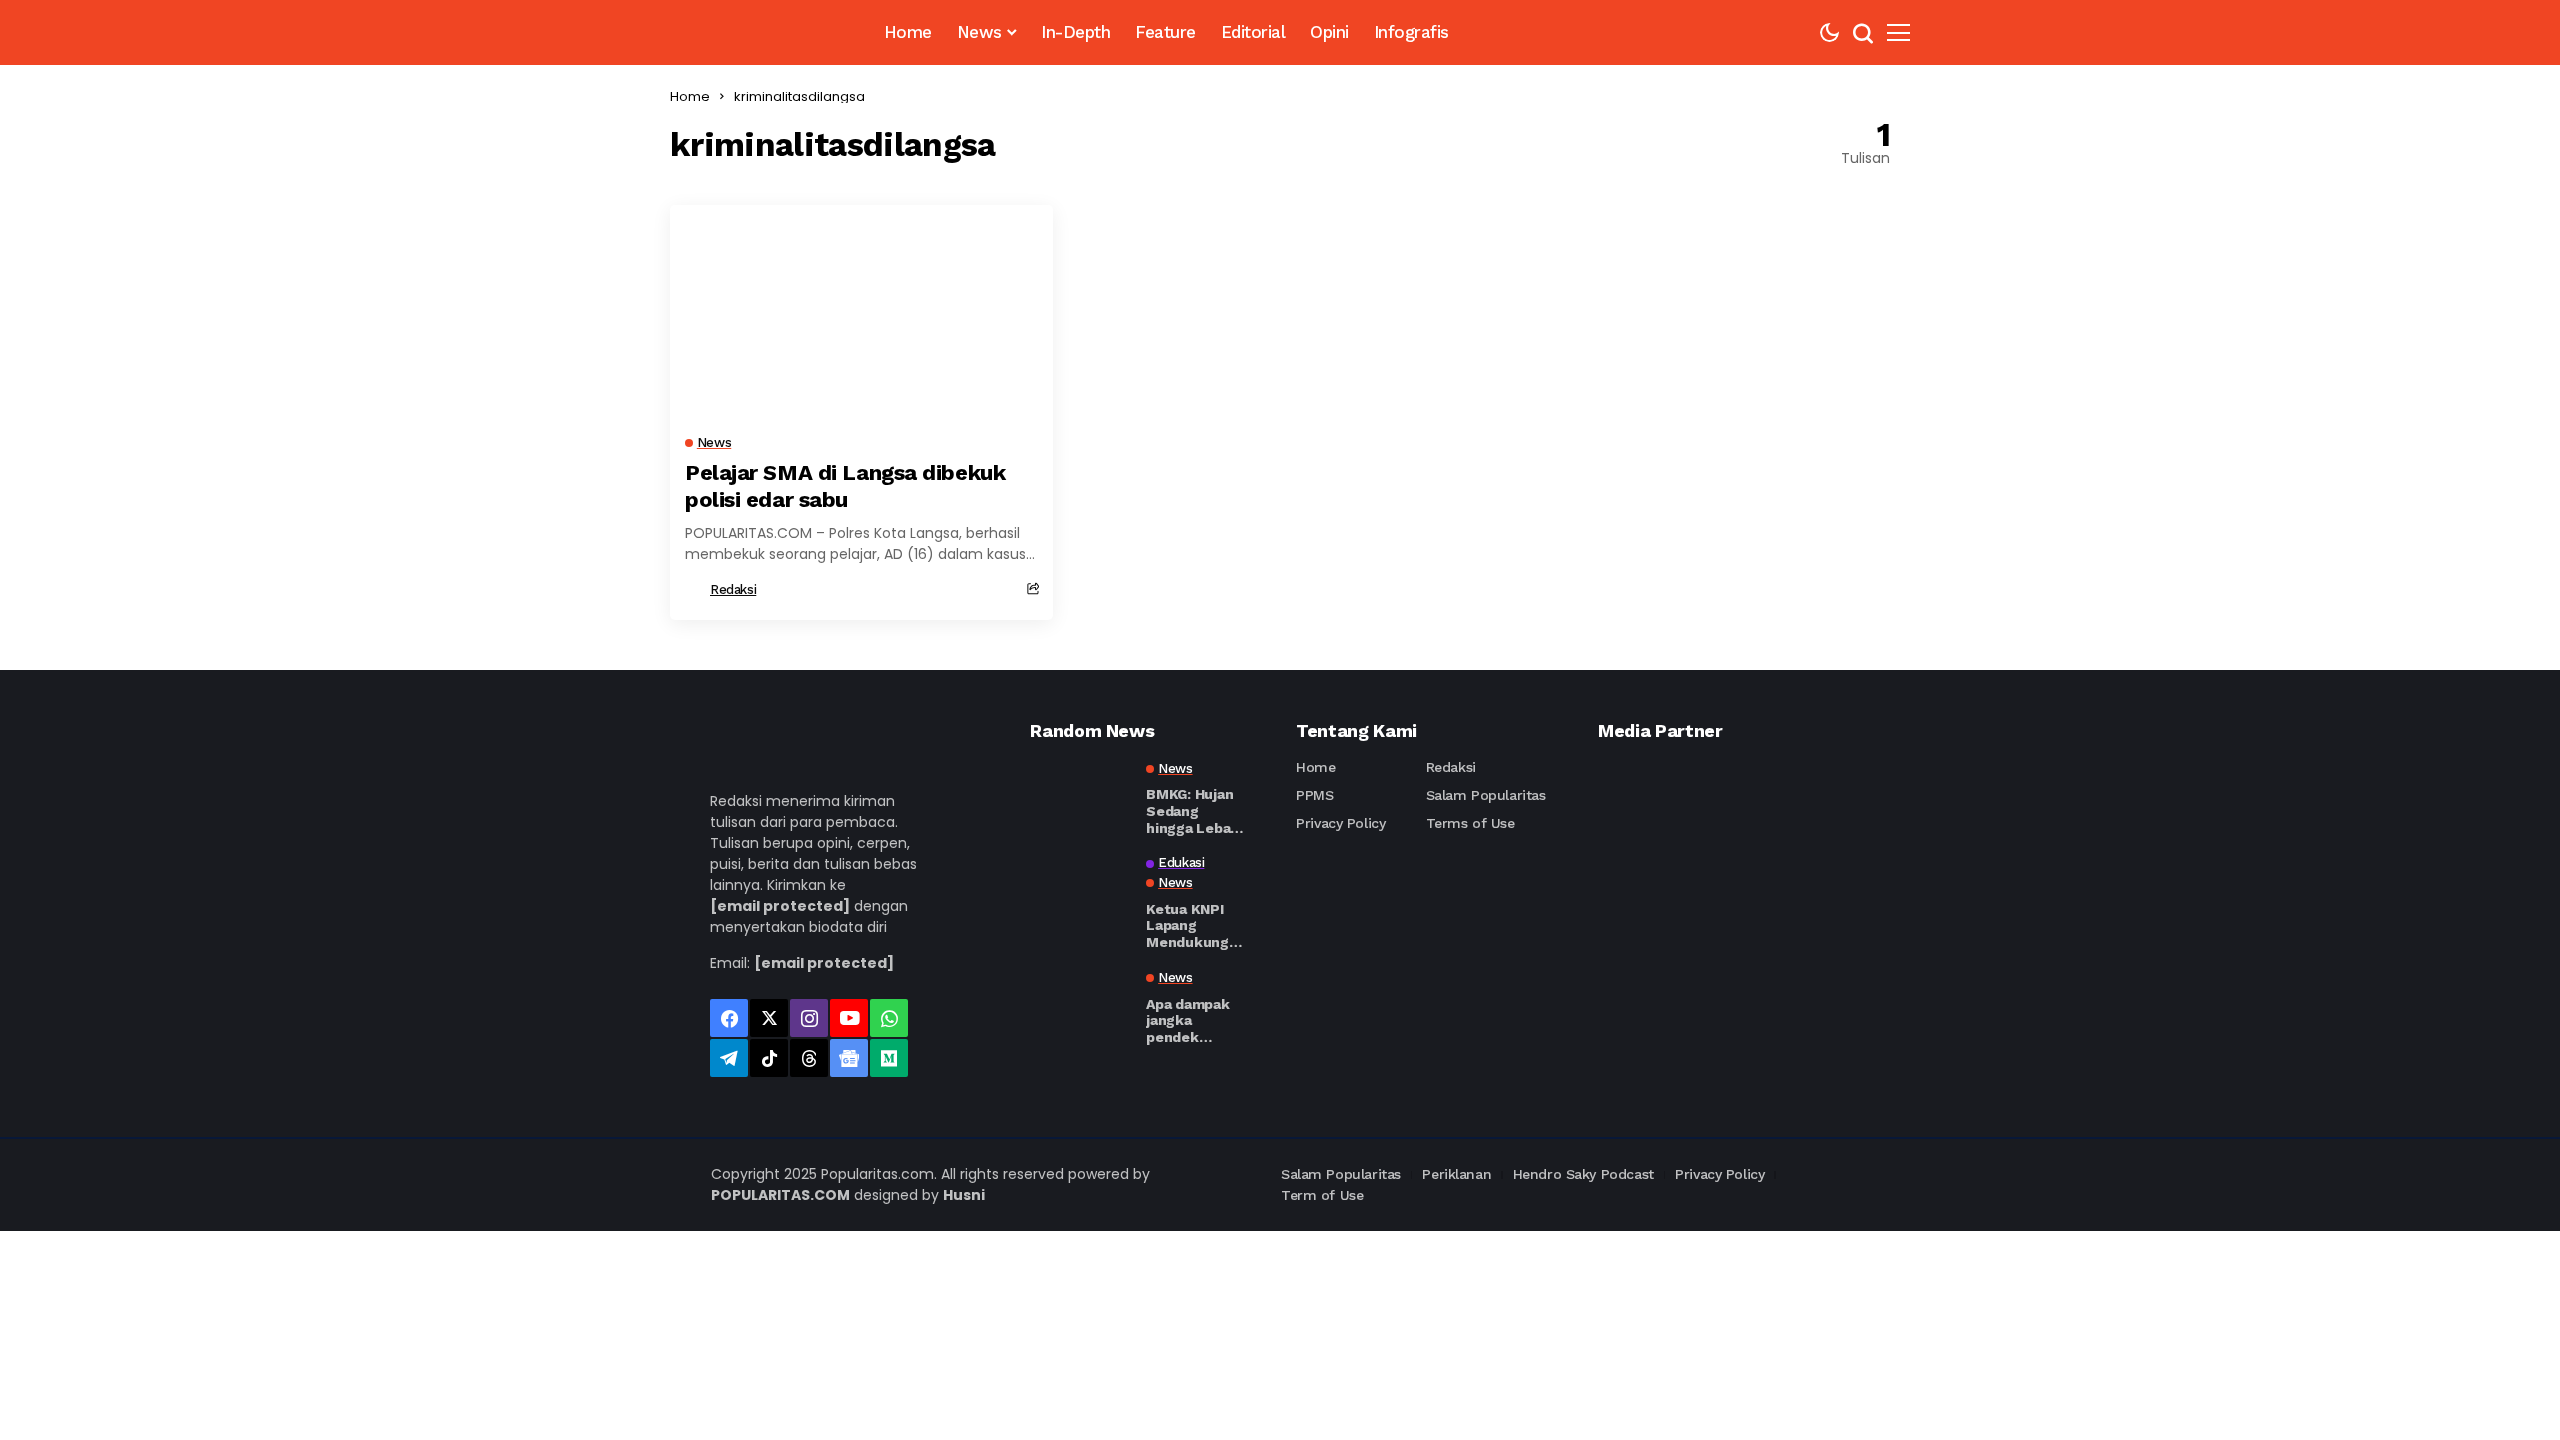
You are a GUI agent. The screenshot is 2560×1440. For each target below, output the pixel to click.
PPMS (1314, 795)
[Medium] (889, 1058)
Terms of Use (1470, 823)
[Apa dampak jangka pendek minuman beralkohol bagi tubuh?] (1080, 1006)
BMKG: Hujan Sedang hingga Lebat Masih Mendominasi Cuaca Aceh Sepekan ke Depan (1192, 811)
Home (690, 96)
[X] (769, 1018)
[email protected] (780, 906)
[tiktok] (769, 1058)
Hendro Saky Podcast (1583, 1174)
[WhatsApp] (889, 1018)
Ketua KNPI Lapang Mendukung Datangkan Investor (1187, 926)
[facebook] (729, 1018)
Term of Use (1322, 1195)
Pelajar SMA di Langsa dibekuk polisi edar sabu (845, 485)
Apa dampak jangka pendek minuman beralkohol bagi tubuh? (1187, 1021)
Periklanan (1456, 1174)
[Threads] (809, 1058)
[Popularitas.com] (747, 32)
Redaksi (733, 589)
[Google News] (849, 1058)
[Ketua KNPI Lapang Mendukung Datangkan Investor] (1080, 891)
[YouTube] (849, 1018)
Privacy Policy (1340, 823)
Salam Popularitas (1486, 795)
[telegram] (729, 1058)
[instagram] (809, 1018)
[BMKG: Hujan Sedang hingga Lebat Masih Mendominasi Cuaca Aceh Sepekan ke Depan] (1080, 797)
